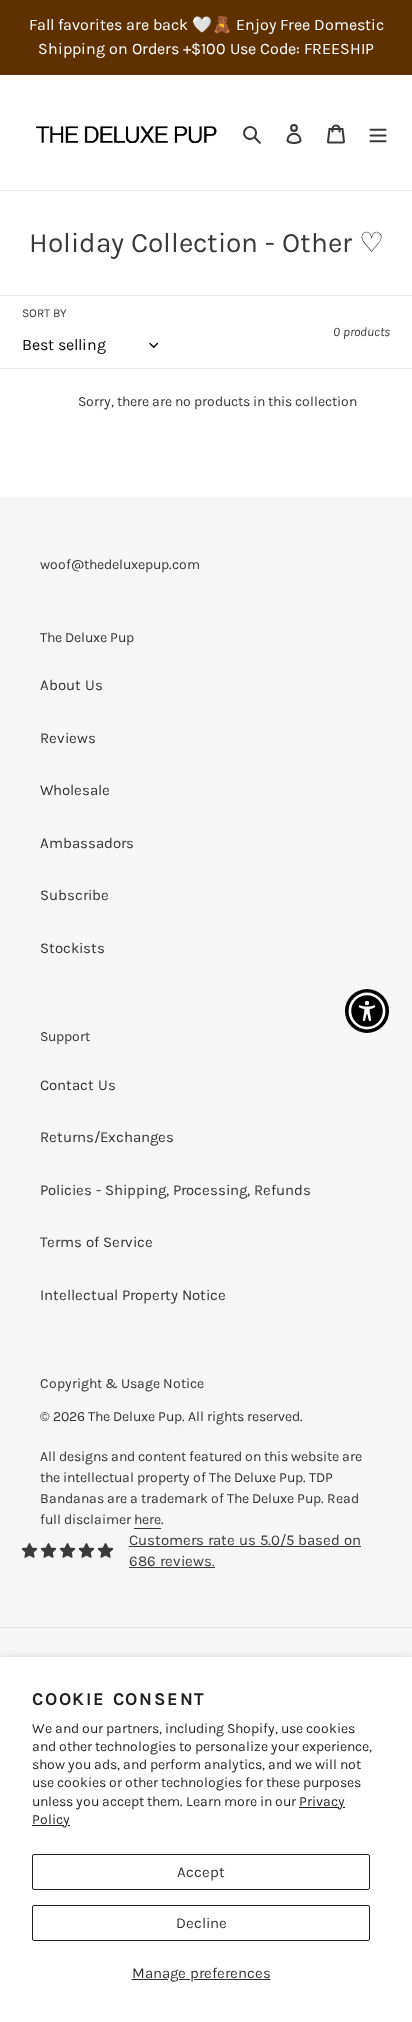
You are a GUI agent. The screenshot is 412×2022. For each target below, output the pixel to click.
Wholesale (75, 790)
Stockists (72, 948)
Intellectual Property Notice (133, 1295)
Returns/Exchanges (107, 1137)
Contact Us (78, 1085)
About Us (71, 685)
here (147, 1519)
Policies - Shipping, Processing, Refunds (175, 1190)
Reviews (68, 738)
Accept (201, 1872)
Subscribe (74, 895)
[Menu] (378, 132)
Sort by (44, 313)
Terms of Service (96, 1242)
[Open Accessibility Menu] (367, 1011)
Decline (201, 1923)
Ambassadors (87, 843)
